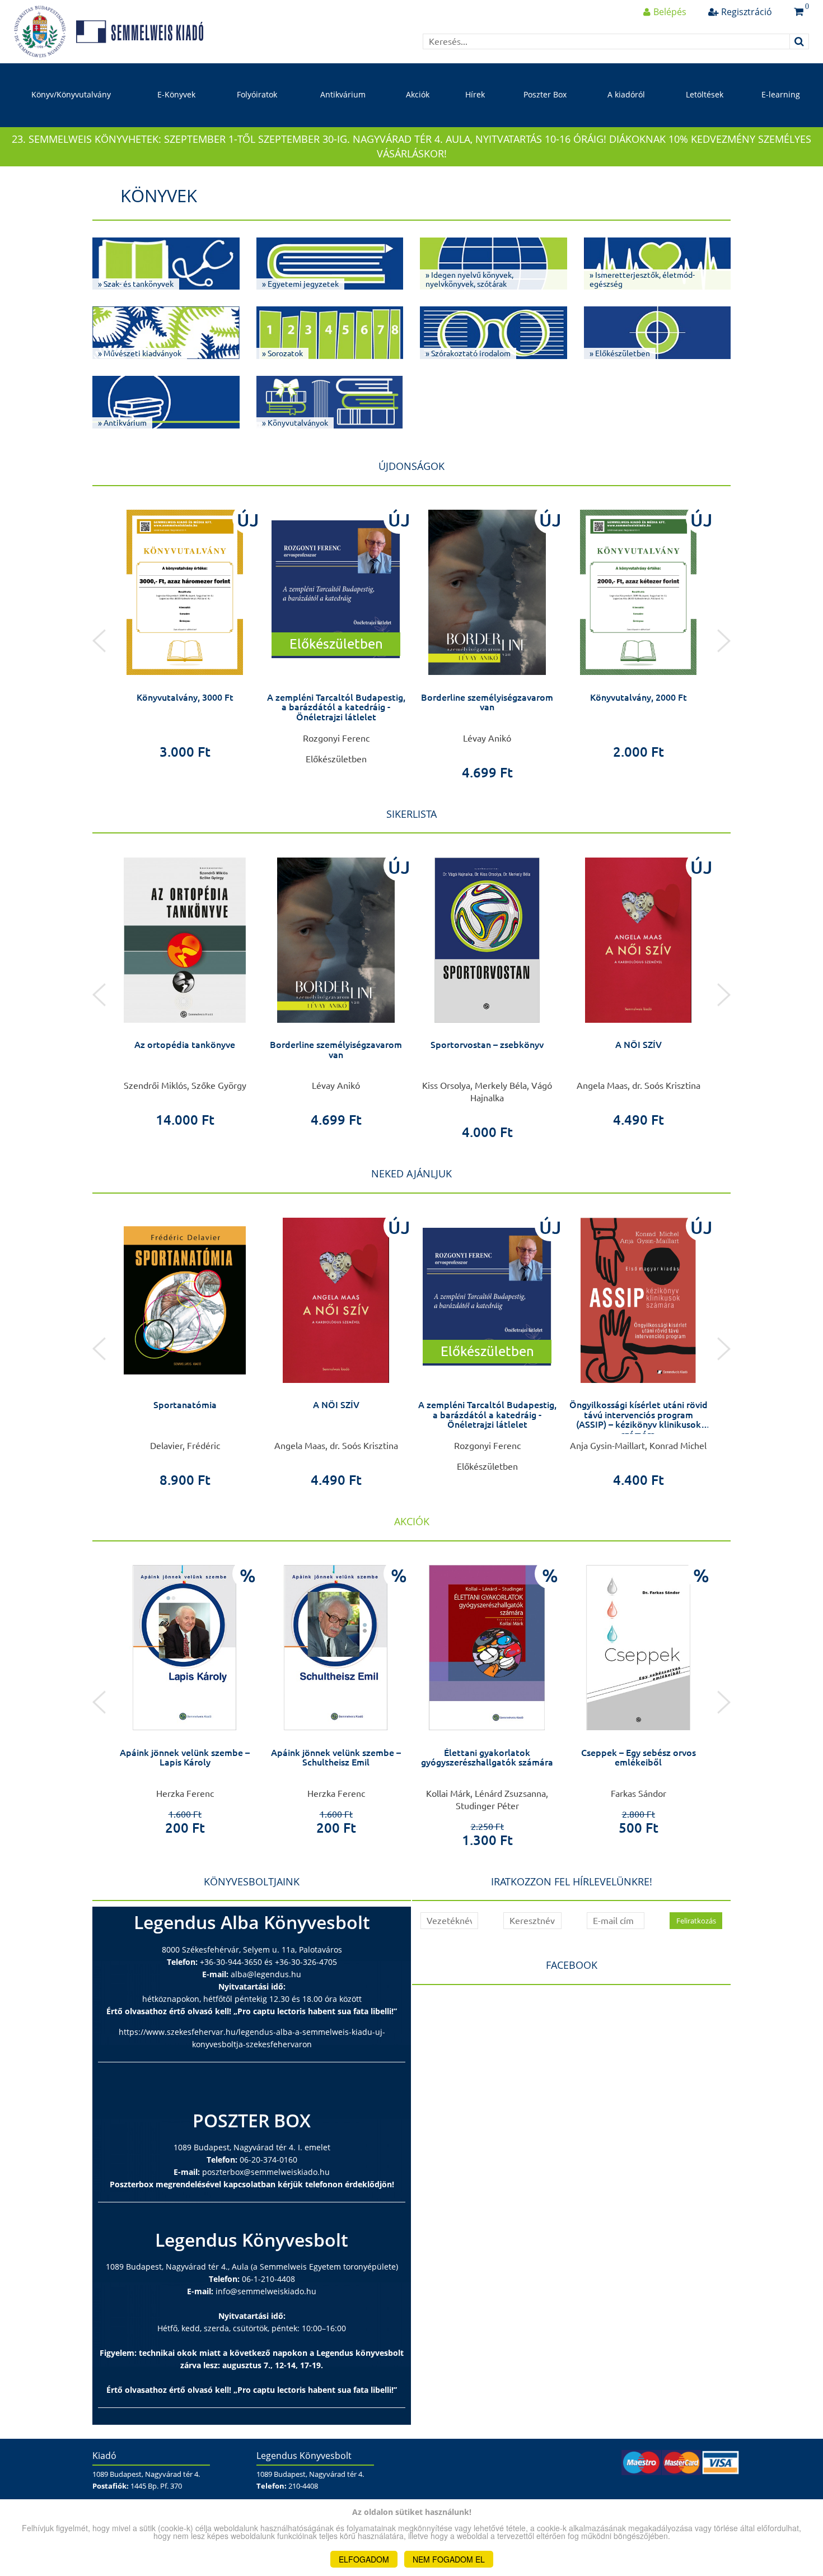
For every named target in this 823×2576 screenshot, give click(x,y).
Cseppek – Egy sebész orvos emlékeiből (639, 1758)
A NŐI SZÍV (639, 1045)
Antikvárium (343, 94)
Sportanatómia (185, 1405)
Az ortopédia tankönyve (185, 1045)
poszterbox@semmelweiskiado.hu (266, 2172)
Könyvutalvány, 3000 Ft (185, 697)
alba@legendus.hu (266, 1974)
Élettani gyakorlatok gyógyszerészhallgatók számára (487, 1758)
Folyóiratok (257, 94)
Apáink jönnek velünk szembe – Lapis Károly (185, 1758)
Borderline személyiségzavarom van (487, 702)
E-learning (781, 94)
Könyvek (159, 195)
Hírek (475, 94)
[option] (185, 631)
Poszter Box (545, 94)
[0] (799, 12)
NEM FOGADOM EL (449, 2559)
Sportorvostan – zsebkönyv (487, 1045)
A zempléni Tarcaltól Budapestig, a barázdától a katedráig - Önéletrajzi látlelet (336, 707)
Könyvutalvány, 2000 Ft (639, 697)
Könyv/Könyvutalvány (71, 94)
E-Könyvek (176, 94)
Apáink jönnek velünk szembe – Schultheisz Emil (336, 1758)
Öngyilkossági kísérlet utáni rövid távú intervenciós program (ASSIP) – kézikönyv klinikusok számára (639, 1420)
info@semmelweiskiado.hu (266, 2291)
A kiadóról (626, 94)
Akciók (418, 94)
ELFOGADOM (364, 2559)
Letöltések (705, 94)
